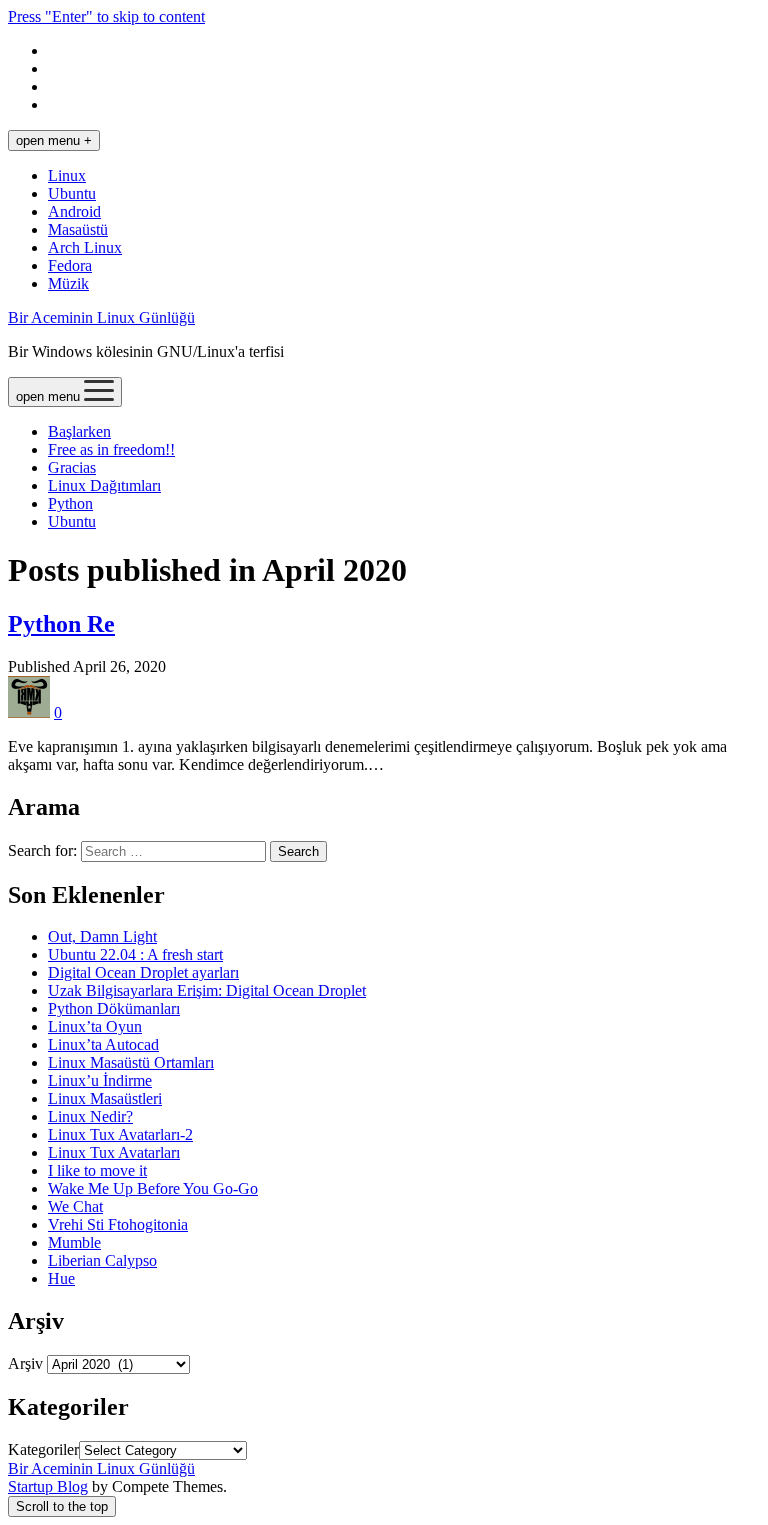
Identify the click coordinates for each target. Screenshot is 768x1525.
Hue (61, 1278)
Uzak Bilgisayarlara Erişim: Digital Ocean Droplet (207, 990)
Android (74, 211)
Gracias (72, 467)
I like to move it (97, 1170)
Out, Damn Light (102, 936)
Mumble (74, 1242)
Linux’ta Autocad (103, 1044)
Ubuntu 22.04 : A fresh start (135, 954)
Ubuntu (72, 193)
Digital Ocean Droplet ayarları (143, 972)
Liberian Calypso (102, 1260)
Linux (67, 175)
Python (70, 503)
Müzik (68, 283)
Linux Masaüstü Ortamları (131, 1062)
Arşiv (25, 1363)
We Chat (75, 1206)
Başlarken (79, 431)
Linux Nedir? (90, 1116)
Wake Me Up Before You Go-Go (153, 1188)
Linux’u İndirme (100, 1080)
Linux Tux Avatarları (114, 1152)
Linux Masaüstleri (105, 1098)
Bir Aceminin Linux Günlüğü (101, 317)
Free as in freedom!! (111, 449)
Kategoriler (43, 1449)
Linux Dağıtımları (104, 485)
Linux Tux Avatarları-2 (120, 1134)
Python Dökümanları (114, 1008)
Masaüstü (78, 229)
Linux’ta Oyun (95, 1026)
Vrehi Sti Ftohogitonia (118, 1224)
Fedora (70, 265)
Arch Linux (85, 247)
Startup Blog (48, 1486)
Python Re (61, 624)
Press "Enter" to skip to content (106, 16)
